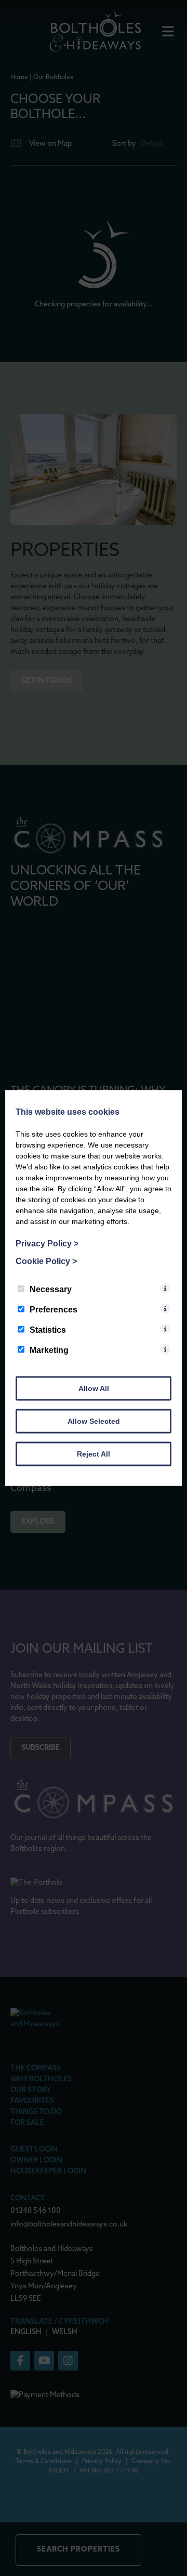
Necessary (51, 1289)
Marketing (49, 1350)
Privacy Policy (47, 1244)
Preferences (54, 1310)
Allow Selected (94, 1421)
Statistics (48, 1330)
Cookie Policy (46, 1261)
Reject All (94, 1454)
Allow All (94, 1388)
